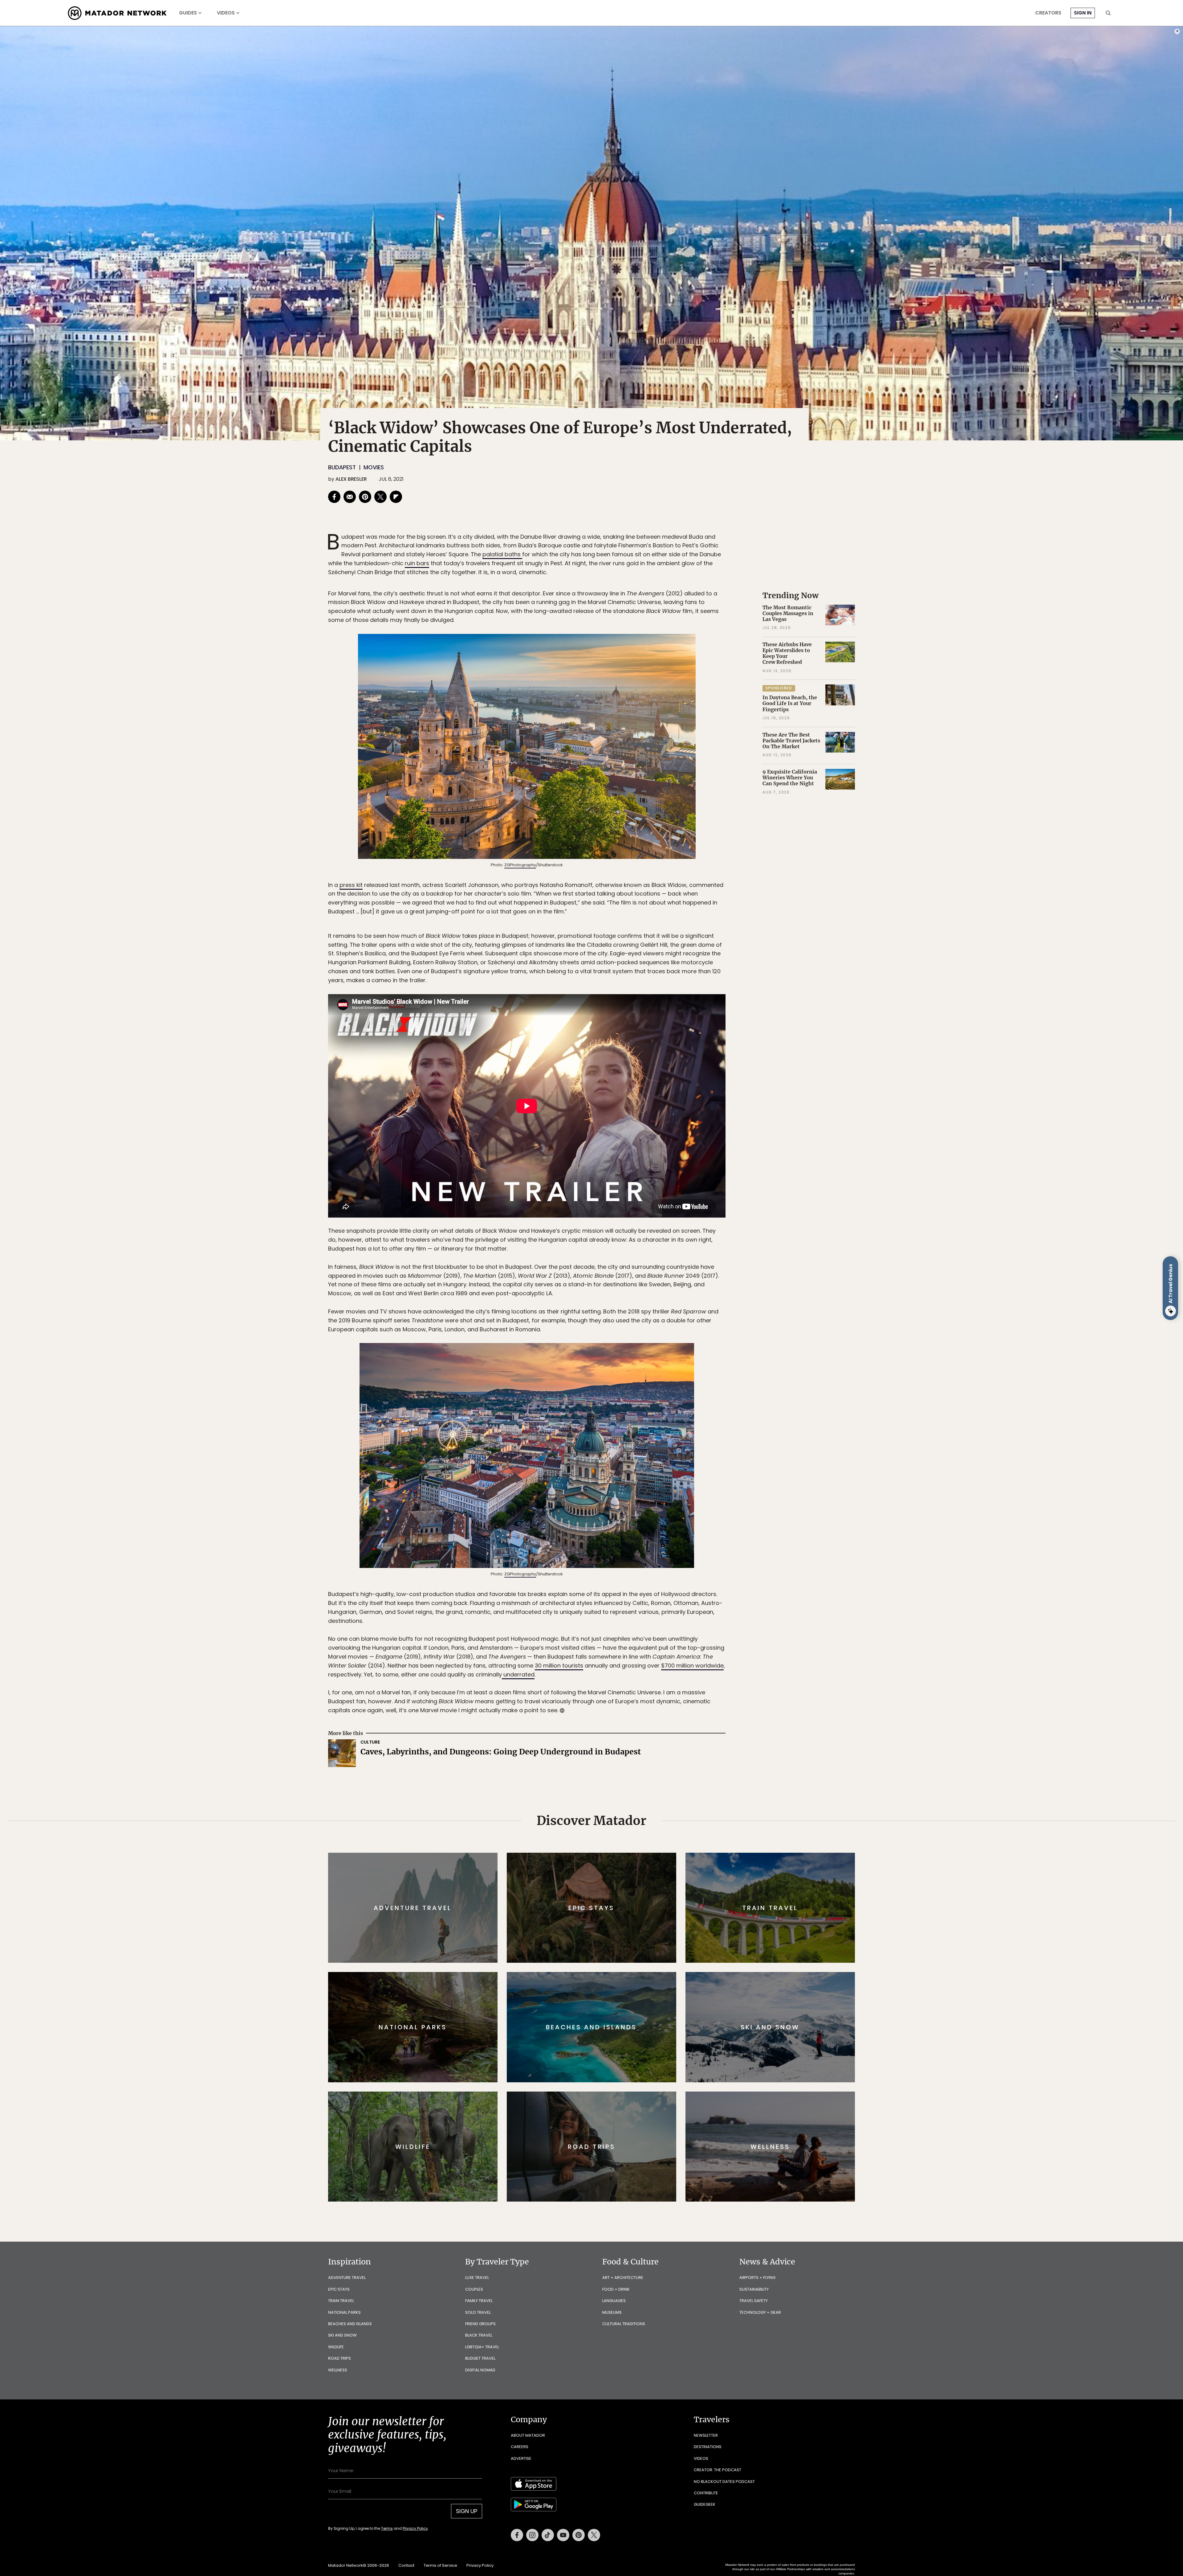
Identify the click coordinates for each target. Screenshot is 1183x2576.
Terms (600, 1330)
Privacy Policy (628, 1330)
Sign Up (653, 1314)
